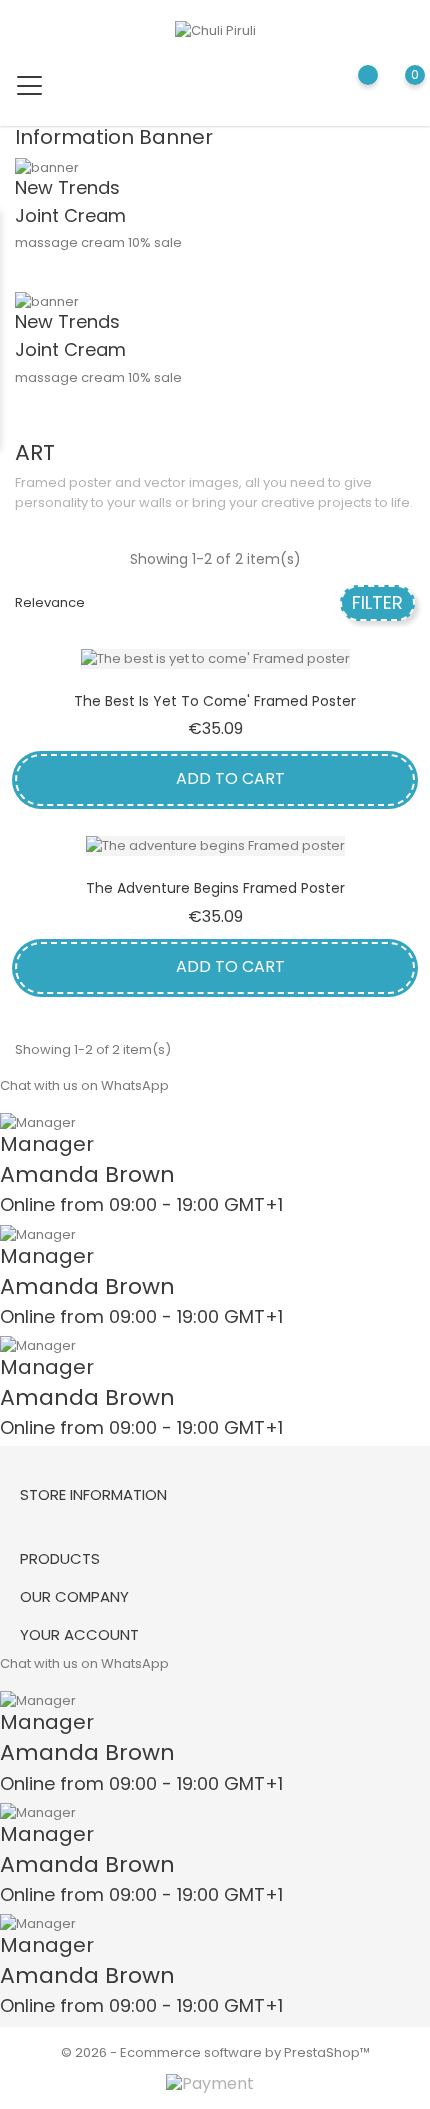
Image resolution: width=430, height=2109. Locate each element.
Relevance (50, 602)
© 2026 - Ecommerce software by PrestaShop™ (215, 2052)
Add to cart (228, 778)
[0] (395, 89)
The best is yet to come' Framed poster (215, 701)
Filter (377, 602)
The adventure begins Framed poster (215, 888)
